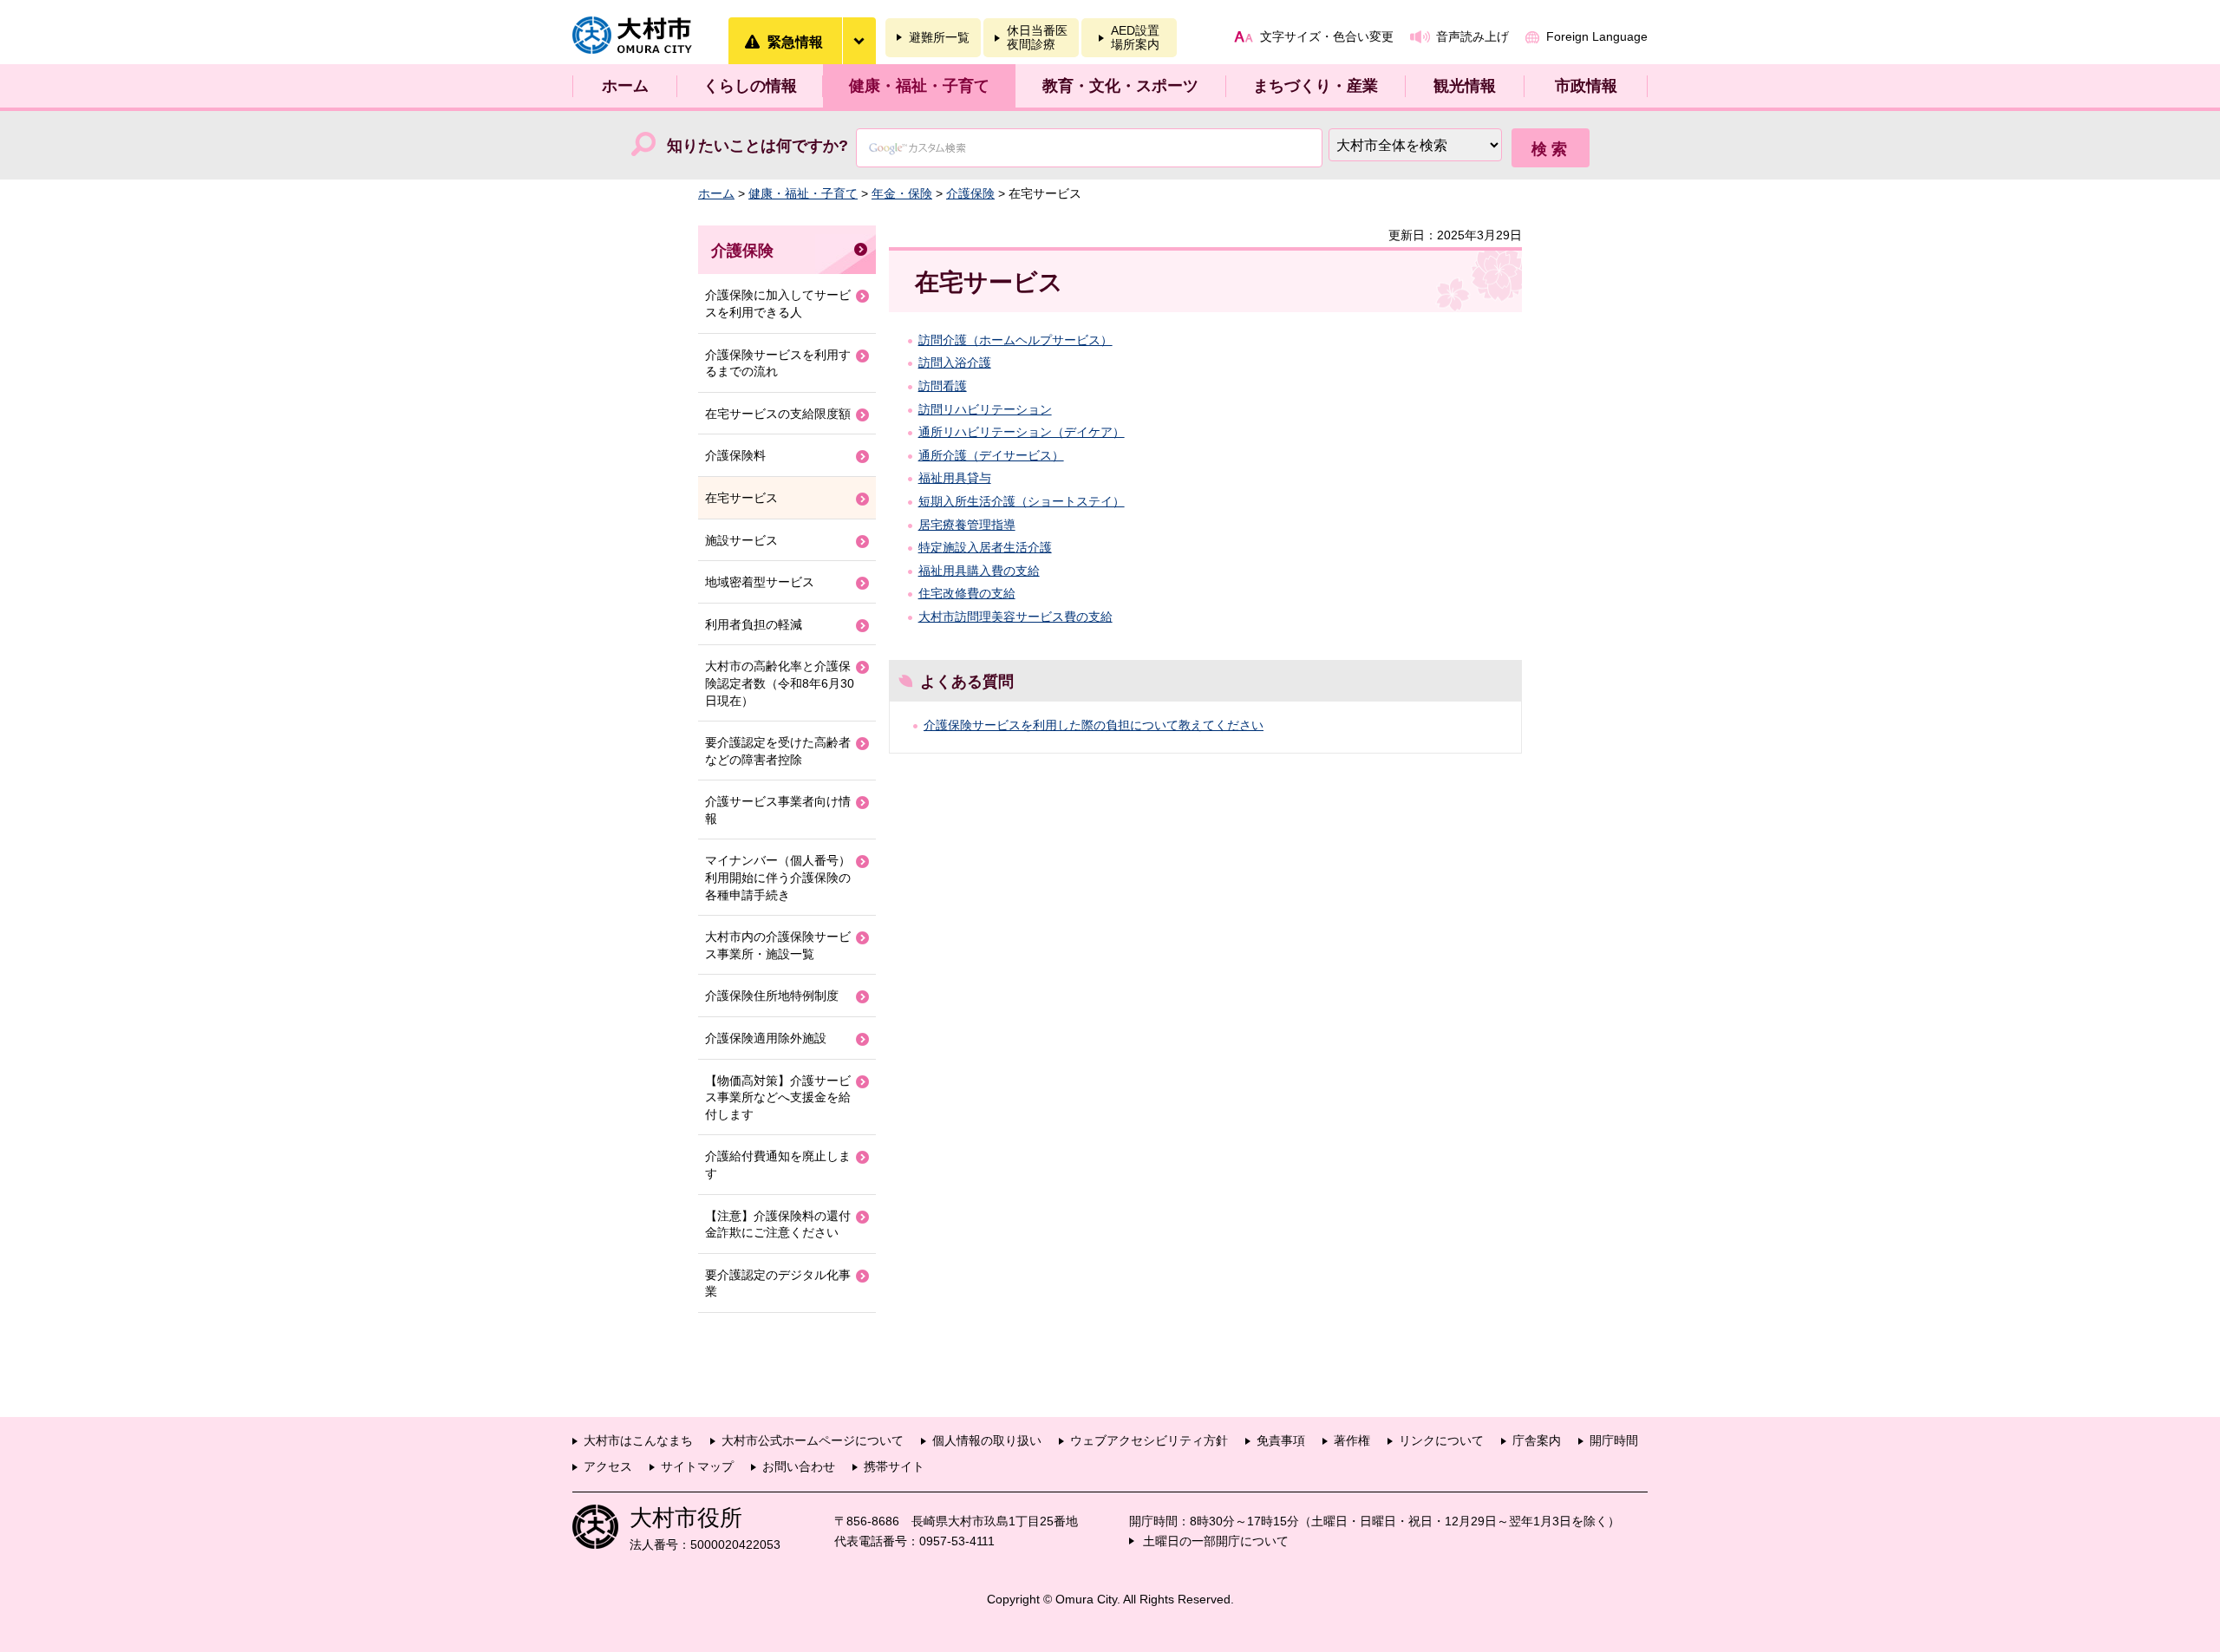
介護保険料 (735, 455)
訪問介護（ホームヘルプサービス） (1015, 340)
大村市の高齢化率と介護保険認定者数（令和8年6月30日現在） (780, 683)
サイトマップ (697, 1466)
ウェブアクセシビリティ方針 (1149, 1440)
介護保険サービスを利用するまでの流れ (778, 363)
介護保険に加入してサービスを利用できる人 (778, 304)
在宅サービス (741, 498)
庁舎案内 (1537, 1440)
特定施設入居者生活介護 (985, 547)
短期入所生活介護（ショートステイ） (1022, 501)
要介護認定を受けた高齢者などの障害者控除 (778, 751)
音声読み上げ (1472, 36)
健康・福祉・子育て (919, 86)
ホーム (625, 86)
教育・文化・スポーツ (1120, 86)
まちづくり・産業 (1316, 86)
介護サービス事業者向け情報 (778, 810)
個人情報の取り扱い (987, 1440)
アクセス (608, 1466)
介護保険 (970, 193)
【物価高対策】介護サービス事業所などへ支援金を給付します (778, 1097)
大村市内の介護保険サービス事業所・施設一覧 (778, 945)
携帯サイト (894, 1466)
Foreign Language (1597, 36)
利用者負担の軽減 (754, 624)
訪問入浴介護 (955, 362)
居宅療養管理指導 (967, 525)
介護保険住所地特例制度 (772, 996)
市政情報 (1586, 86)
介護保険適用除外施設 (766, 1038)
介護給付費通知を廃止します (778, 1165)
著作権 (1352, 1440)
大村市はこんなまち (638, 1440)
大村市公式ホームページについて (813, 1440)
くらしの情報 (750, 86)
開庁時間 (1614, 1440)
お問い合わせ (799, 1466)
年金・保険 (902, 193)
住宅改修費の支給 (967, 593)
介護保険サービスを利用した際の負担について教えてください (1094, 725)
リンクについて (1441, 1440)
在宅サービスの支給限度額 (778, 414)
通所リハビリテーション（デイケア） (1022, 432)
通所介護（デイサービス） (991, 455)
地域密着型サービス (760, 582)
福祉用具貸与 (955, 478)
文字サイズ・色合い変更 (1327, 36)
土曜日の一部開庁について (1216, 1541)
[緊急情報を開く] (859, 41)
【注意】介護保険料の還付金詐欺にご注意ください (778, 1224)
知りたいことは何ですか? (757, 146)
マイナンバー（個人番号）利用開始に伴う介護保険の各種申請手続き (778, 877)
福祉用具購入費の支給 (979, 571)
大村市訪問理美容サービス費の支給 (1015, 617)
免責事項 (1281, 1440)
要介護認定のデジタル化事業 (778, 1283)
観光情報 (1465, 86)
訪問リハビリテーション (985, 409)
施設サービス (741, 540)
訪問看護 (943, 386)
